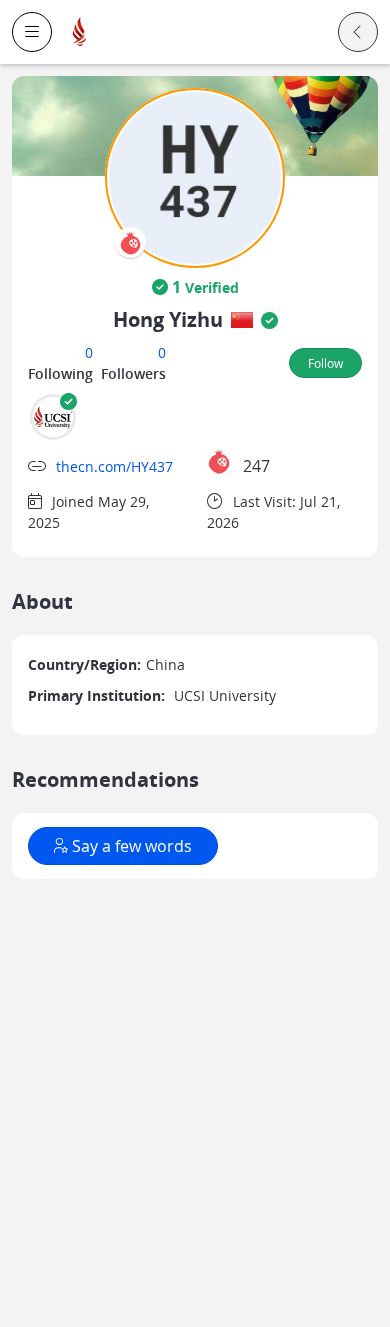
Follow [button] (325, 363)
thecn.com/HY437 (114, 466)
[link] (80, 32)
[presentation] (130, 242)
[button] (32, 32)
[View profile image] (195, 176)
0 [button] (89, 352)
